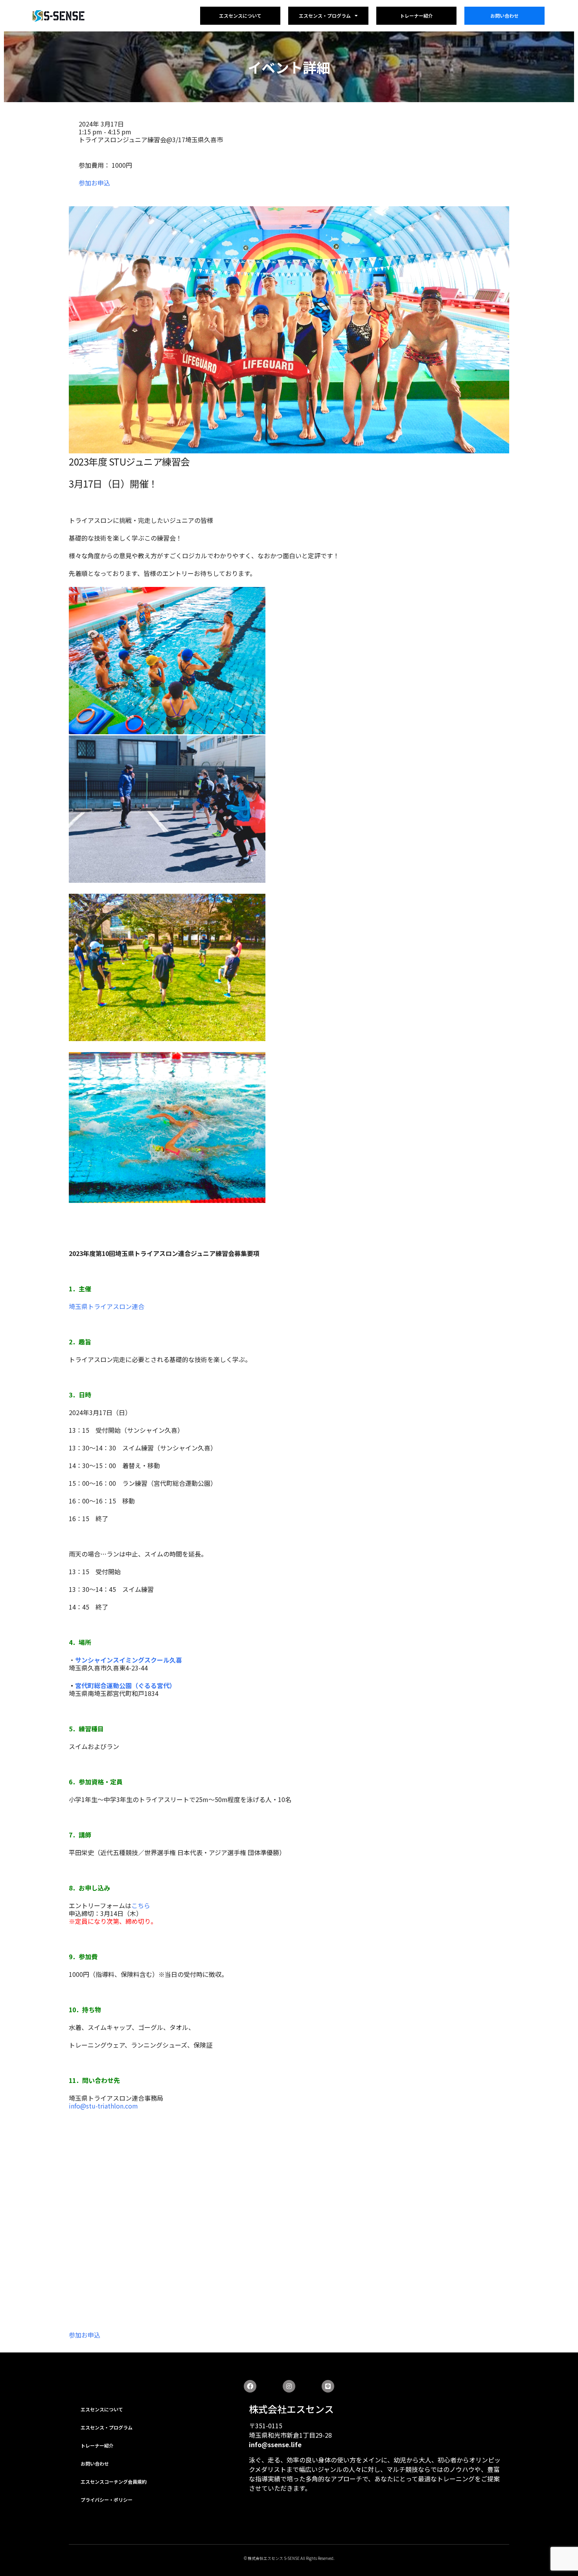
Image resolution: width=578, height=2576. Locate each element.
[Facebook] (250, 2386)
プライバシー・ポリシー (107, 2500)
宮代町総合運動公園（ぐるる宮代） (125, 1685)
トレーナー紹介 (416, 16)
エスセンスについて (240, 16)
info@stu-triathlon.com (103, 2106)
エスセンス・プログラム (325, 16)
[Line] (328, 2386)
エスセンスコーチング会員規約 (114, 2482)
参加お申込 (94, 183)
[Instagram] (289, 2386)
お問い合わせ (504, 16)
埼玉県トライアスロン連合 (107, 1306)
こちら (141, 1905)
